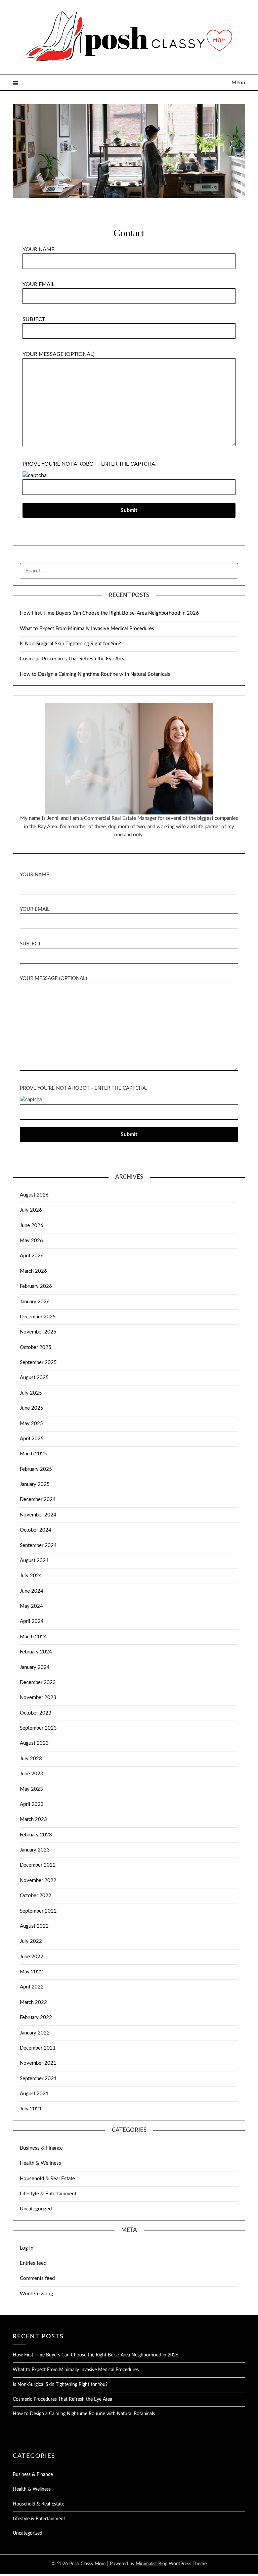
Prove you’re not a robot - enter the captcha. (90, 464)
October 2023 (36, 1713)
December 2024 (38, 1500)
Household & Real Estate (47, 2179)
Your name (38, 249)
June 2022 (32, 1957)
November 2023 (38, 1698)
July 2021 (31, 2109)
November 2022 (38, 1881)
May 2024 (31, 1606)
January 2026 (35, 1302)
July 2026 (31, 1210)
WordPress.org (36, 2294)
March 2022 (33, 2002)
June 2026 (32, 1226)
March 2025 (33, 1454)
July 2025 (31, 1393)
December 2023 (38, 1682)
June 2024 (32, 1591)
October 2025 (36, 1347)
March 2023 (33, 1819)
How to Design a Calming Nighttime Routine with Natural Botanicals (95, 674)
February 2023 (36, 1835)
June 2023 (32, 1774)
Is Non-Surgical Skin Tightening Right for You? (70, 644)
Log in (27, 2248)
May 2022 (31, 1972)
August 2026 (34, 1195)
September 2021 (38, 2079)
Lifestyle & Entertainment (48, 2194)
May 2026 (31, 1241)
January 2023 (35, 1850)
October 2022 (36, 1896)
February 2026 (36, 1286)
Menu (238, 83)
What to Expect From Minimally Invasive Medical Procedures (87, 629)
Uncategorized (36, 2209)
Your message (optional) (58, 354)
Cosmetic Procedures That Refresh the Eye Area (73, 659)
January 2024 (35, 1667)
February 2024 (36, 1652)
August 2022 (34, 1926)
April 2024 (32, 1621)
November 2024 (38, 1515)
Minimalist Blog (152, 2564)
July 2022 (31, 1941)
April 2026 (32, 1256)
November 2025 (38, 1332)
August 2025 (34, 1378)
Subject (34, 319)
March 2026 (33, 1271)
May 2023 (31, 1789)
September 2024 (38, 1545)
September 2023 (38, 1728)
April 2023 (32, 1804)
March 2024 (33, 1637)
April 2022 (32, 1987)
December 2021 (38, 2048)
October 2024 (36, 1530)
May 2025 (31, 1424)
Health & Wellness (40, 2163)
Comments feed (37, 2278)
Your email (38, 284)
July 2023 (31, 1759)
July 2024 (31, 1576)
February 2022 (36, 2018)
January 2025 (35, 1484)
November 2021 (38, 2063)
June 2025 (32, 1408)
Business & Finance (41, 2148)
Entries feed (33, 2263)
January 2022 (35, 2033)
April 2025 (32, 1439)
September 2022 (38, 1911)
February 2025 (36, 1469)
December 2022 (38, 1865)
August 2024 (34, 1561)
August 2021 (34, 2094)
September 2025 (38, 1363)
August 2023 (34, 1743)
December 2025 (38, 1317)
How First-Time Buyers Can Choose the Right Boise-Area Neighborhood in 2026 (109, 613)
